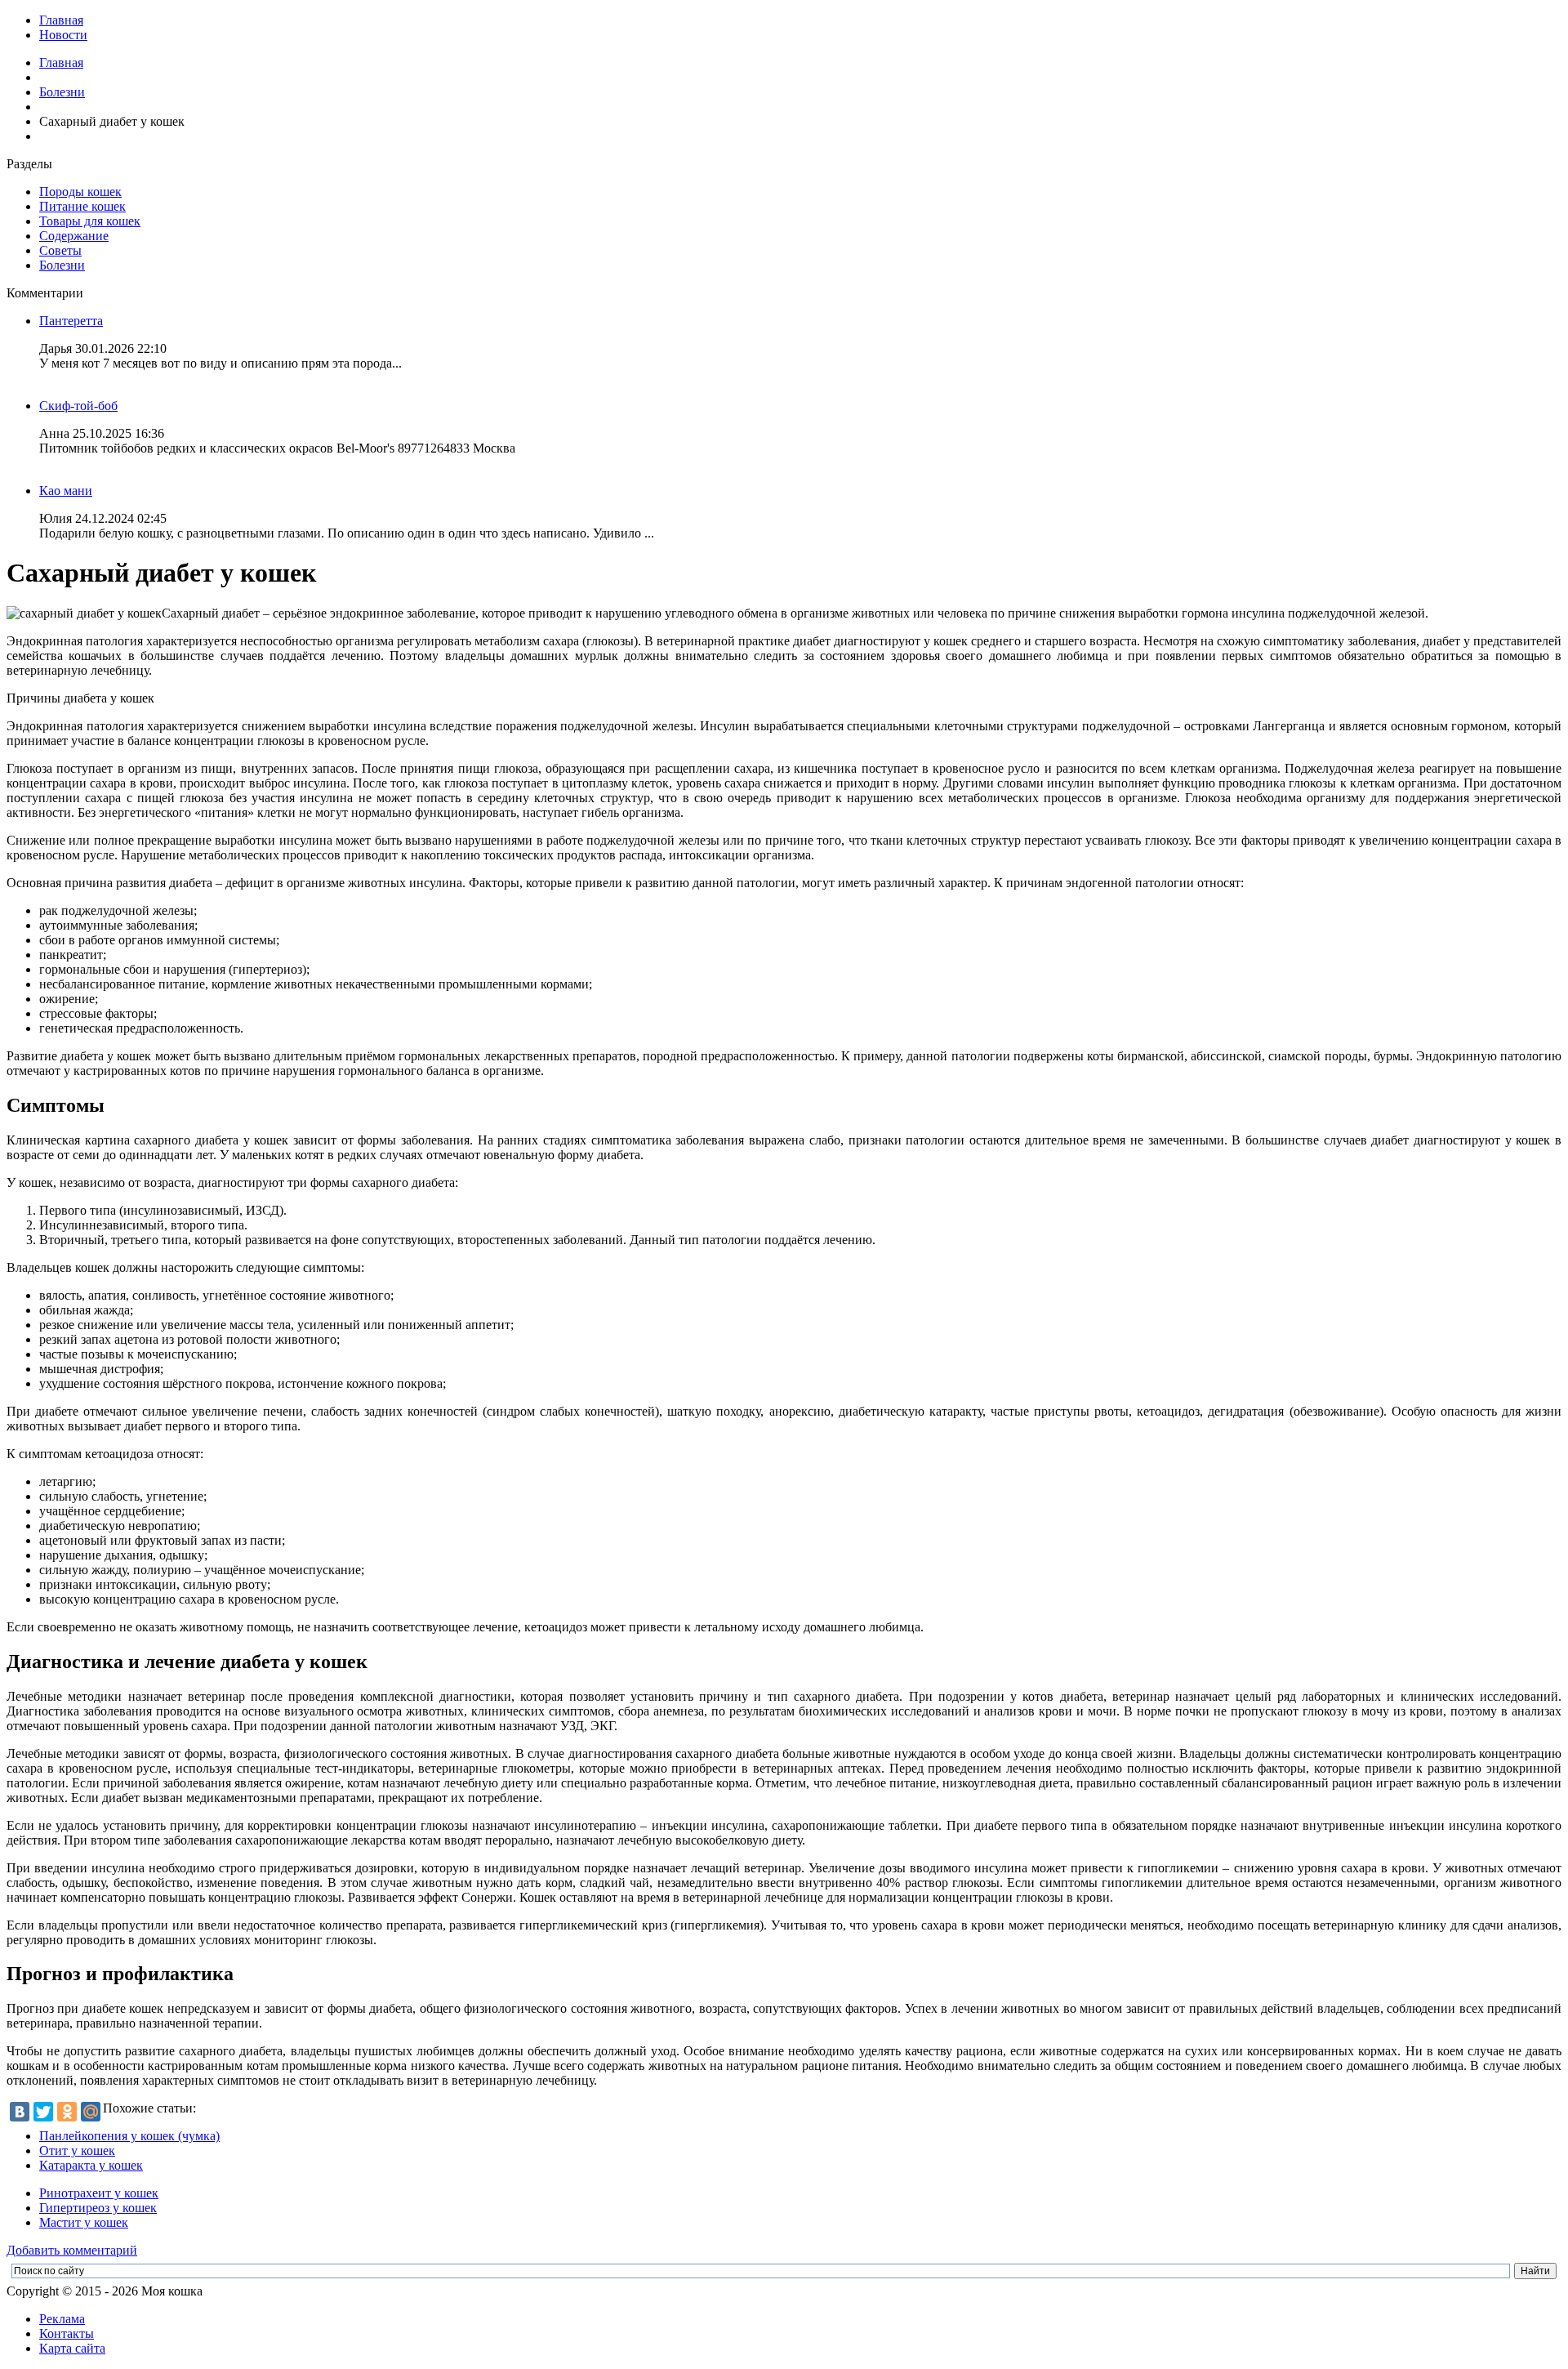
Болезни (62, 92)
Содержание (74, 236)
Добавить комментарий (72, 2250)
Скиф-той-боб (78, 406)
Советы (60, 250)
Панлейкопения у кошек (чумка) (129, 2136)
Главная (61, 20)
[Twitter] (43, 2112)
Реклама (62, 2319)
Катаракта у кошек (91, 2165)
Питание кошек (82, 206)
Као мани (66, 491)
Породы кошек (80, 192)
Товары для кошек (90, 221)
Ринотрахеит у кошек (99, 2193)
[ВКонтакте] (20, 2112)
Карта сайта (72, 2348)
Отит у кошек (77, 2150)
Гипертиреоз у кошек (98, 2208)
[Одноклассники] (67, 2112)
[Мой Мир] (91, 2112)
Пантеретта (71, 321)
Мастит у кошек (84, 2222)
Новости (63, 35)
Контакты (67, 2333)
